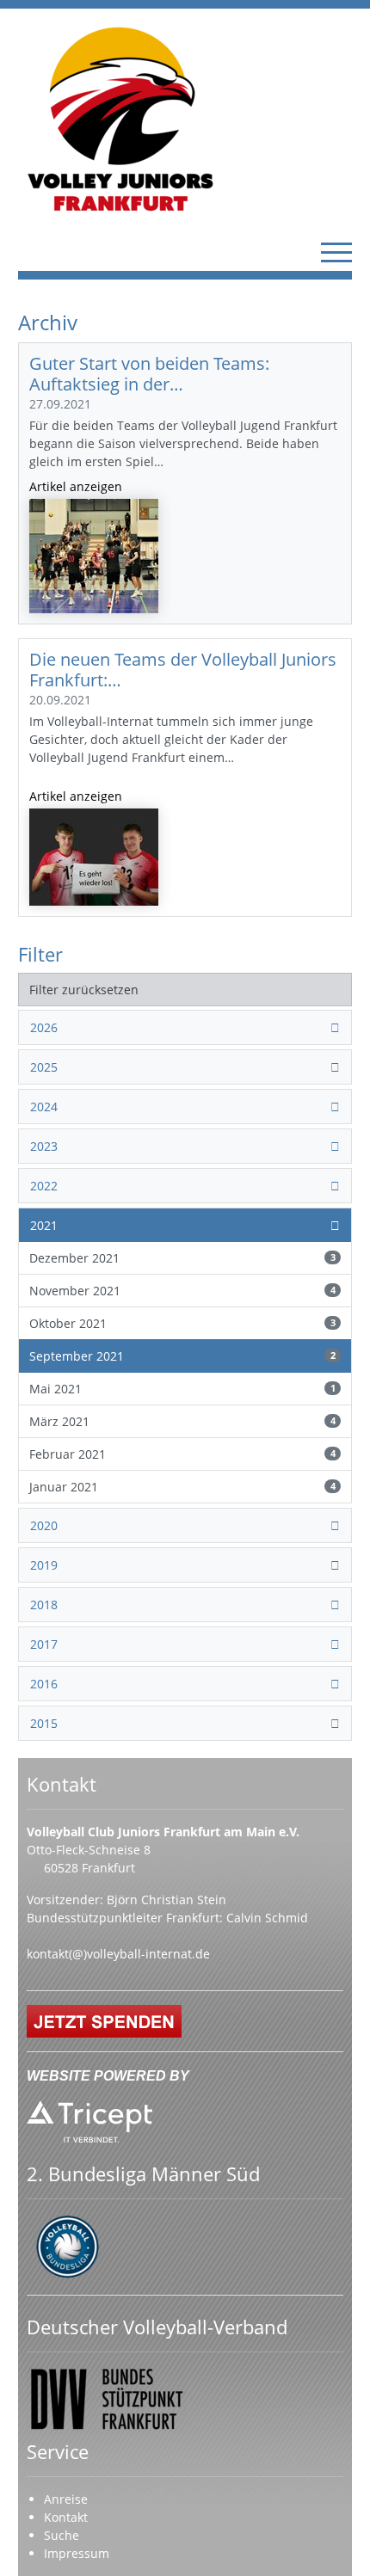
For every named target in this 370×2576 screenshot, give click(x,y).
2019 (44, 1565)
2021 (44, 1225)
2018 (44, 1605)
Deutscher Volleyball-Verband (157, 2327)
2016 (44, 1684)
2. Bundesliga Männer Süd (143, 2174)
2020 (44, 1525)
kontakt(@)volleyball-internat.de (118, 1954)
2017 (44, 1644)
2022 (44, 1186)
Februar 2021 (182, 1454)
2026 (44, 1027)
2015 (44, 1723)
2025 (44, 1067)
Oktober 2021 (182, 1323)
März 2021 (182, 1421)
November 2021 (182, 1291)
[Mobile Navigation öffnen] (336, 252)
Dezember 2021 (182, 1258)
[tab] (185, 1028)
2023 (44, 1146)
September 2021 (182, 1356)
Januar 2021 (182, 1487)
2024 (44, 1107)
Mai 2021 (182, 1389)
